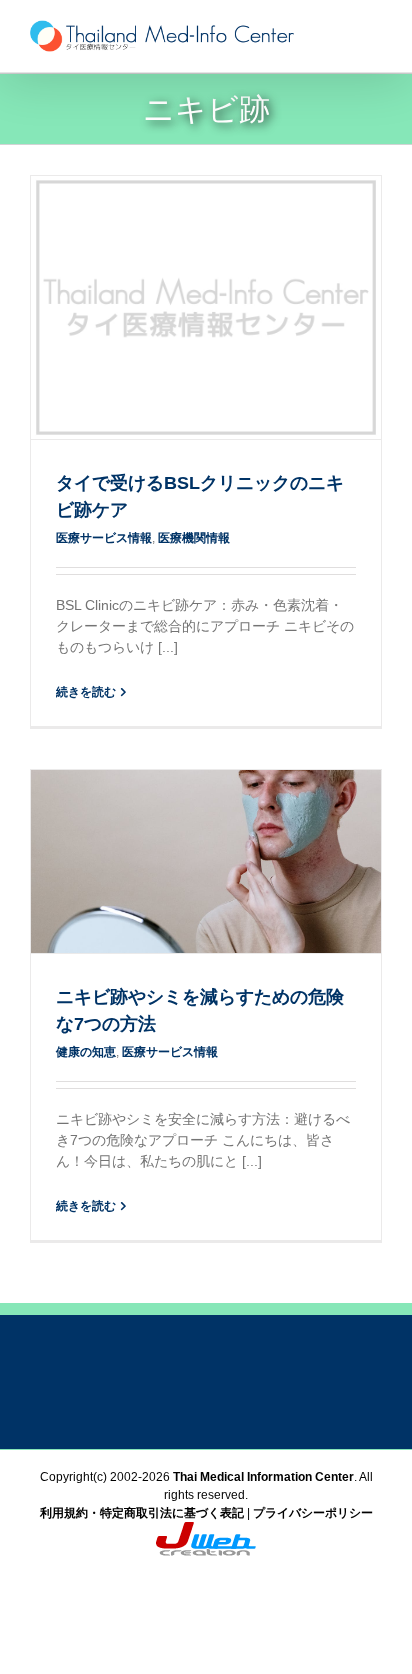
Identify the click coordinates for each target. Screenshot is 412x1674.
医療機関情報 (194, 538)
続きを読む (86, 692)
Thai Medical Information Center (263, 1477)
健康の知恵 (86, 1052)
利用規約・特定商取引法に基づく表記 (142, 1513)
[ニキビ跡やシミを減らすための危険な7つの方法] (206, 861)
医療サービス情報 (104, 538)
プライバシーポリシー (313, 1513)
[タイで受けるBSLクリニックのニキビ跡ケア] (206, 307)
